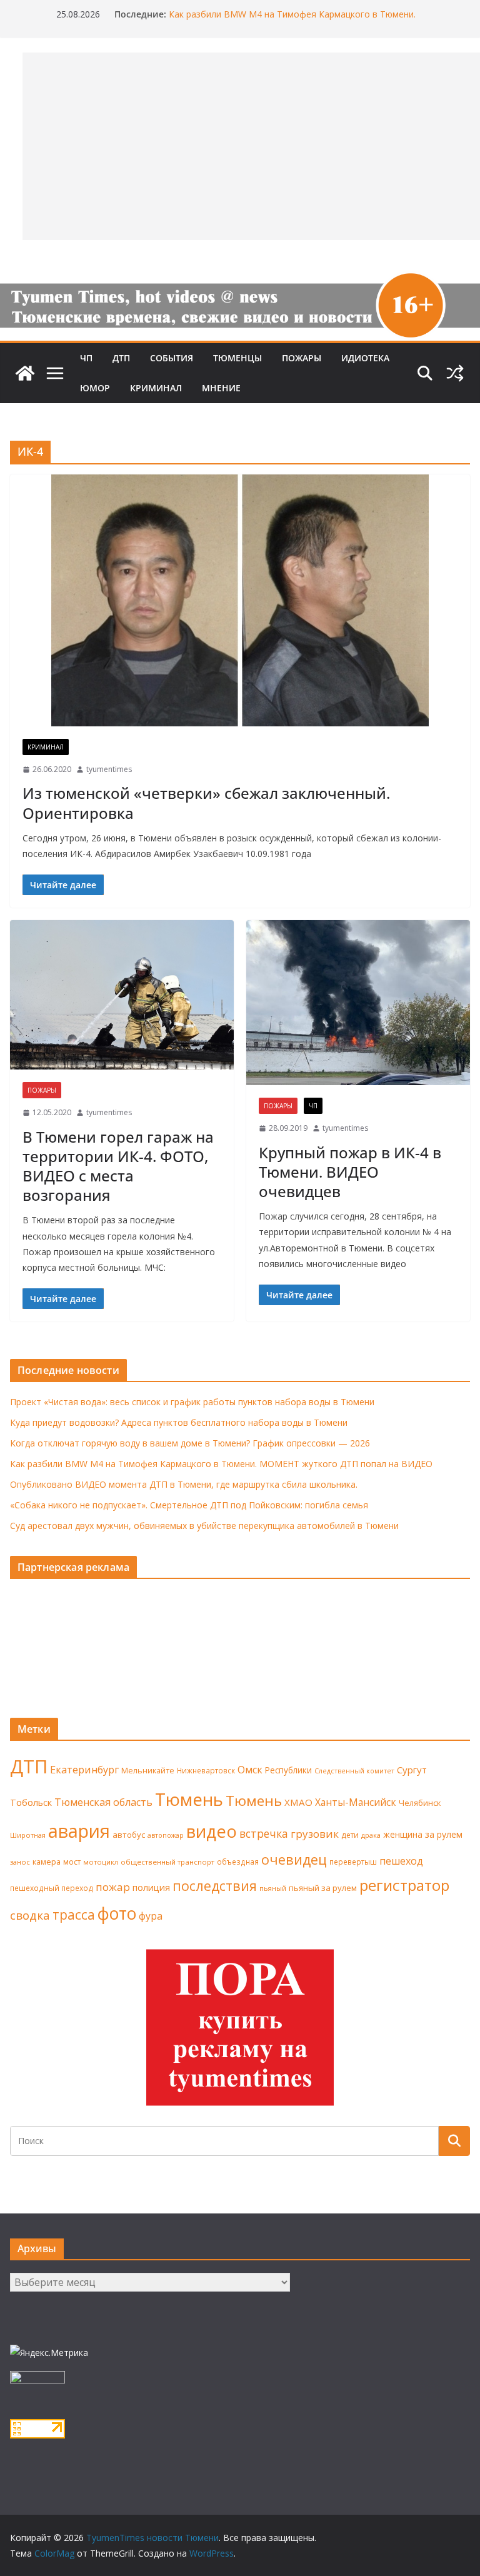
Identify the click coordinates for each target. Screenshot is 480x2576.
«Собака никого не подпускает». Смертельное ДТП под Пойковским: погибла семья (189, 1505)
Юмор (95, 388)
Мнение (221, 388)
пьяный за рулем (323, 1888)
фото (117, 1913)
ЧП (86, 358)
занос (20, 1862)
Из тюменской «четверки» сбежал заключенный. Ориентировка (206, 803)
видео (212, 1831)
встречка (264, 1833)
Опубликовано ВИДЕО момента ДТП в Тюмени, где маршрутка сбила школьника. (184, 1484)
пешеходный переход (52, 1888)
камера (47, 1862)
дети (350, 1835)
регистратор (404, 1885)
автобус (129, 1835)
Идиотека (365, 358)
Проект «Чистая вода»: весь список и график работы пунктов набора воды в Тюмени (192, 1402)
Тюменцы (237, 358)
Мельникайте (148, 1771)
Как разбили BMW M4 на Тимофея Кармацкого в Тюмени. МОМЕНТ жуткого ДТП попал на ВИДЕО (292, 20)
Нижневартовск (206, 1770)
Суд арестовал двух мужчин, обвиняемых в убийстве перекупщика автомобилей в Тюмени (204, 1526)
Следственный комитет (354, 1771)
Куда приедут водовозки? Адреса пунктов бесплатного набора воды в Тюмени (179, 1422)
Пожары (302, 358)
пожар (113, 1887)
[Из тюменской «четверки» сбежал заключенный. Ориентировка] (240, 600)
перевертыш (353, 1862)
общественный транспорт (167, 1862)
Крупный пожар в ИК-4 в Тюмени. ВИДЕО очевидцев (350, 1172)
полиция (151, 1887)
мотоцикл (101, 1862)
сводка (30, 1915)
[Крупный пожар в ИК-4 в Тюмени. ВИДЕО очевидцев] (358, 1003)
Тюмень (189, 1799)
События (172, 358)
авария (79, 1831)
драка (371, 1835)
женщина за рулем (423, 1834)
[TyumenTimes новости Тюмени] (25, 373)
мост (72, 1862)
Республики (288, 1770)
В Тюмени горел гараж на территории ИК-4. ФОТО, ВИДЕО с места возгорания (118, 1166)
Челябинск (420, 1803)
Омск (250, 1770)
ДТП (121, 358)
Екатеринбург (84, 1770)
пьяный (273, 1888)
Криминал (156, 388)
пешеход (401, 1861)
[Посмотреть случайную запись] (455, 373)
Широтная (28, 1835)
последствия (215, 1886)
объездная (238, 1862)
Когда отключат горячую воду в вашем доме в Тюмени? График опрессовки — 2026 (190, 1443)
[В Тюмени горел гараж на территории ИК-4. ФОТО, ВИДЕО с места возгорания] (122, 995)
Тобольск (31, 1802)
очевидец (294, 1859)
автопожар (166, 1835)
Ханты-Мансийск (356, 1802)
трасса (74, 1915)
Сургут (412, 1770)
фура (151, 1916)
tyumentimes (109, 769)
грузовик (315, 1834)
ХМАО (298, 1802)
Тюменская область (103, 1802)
